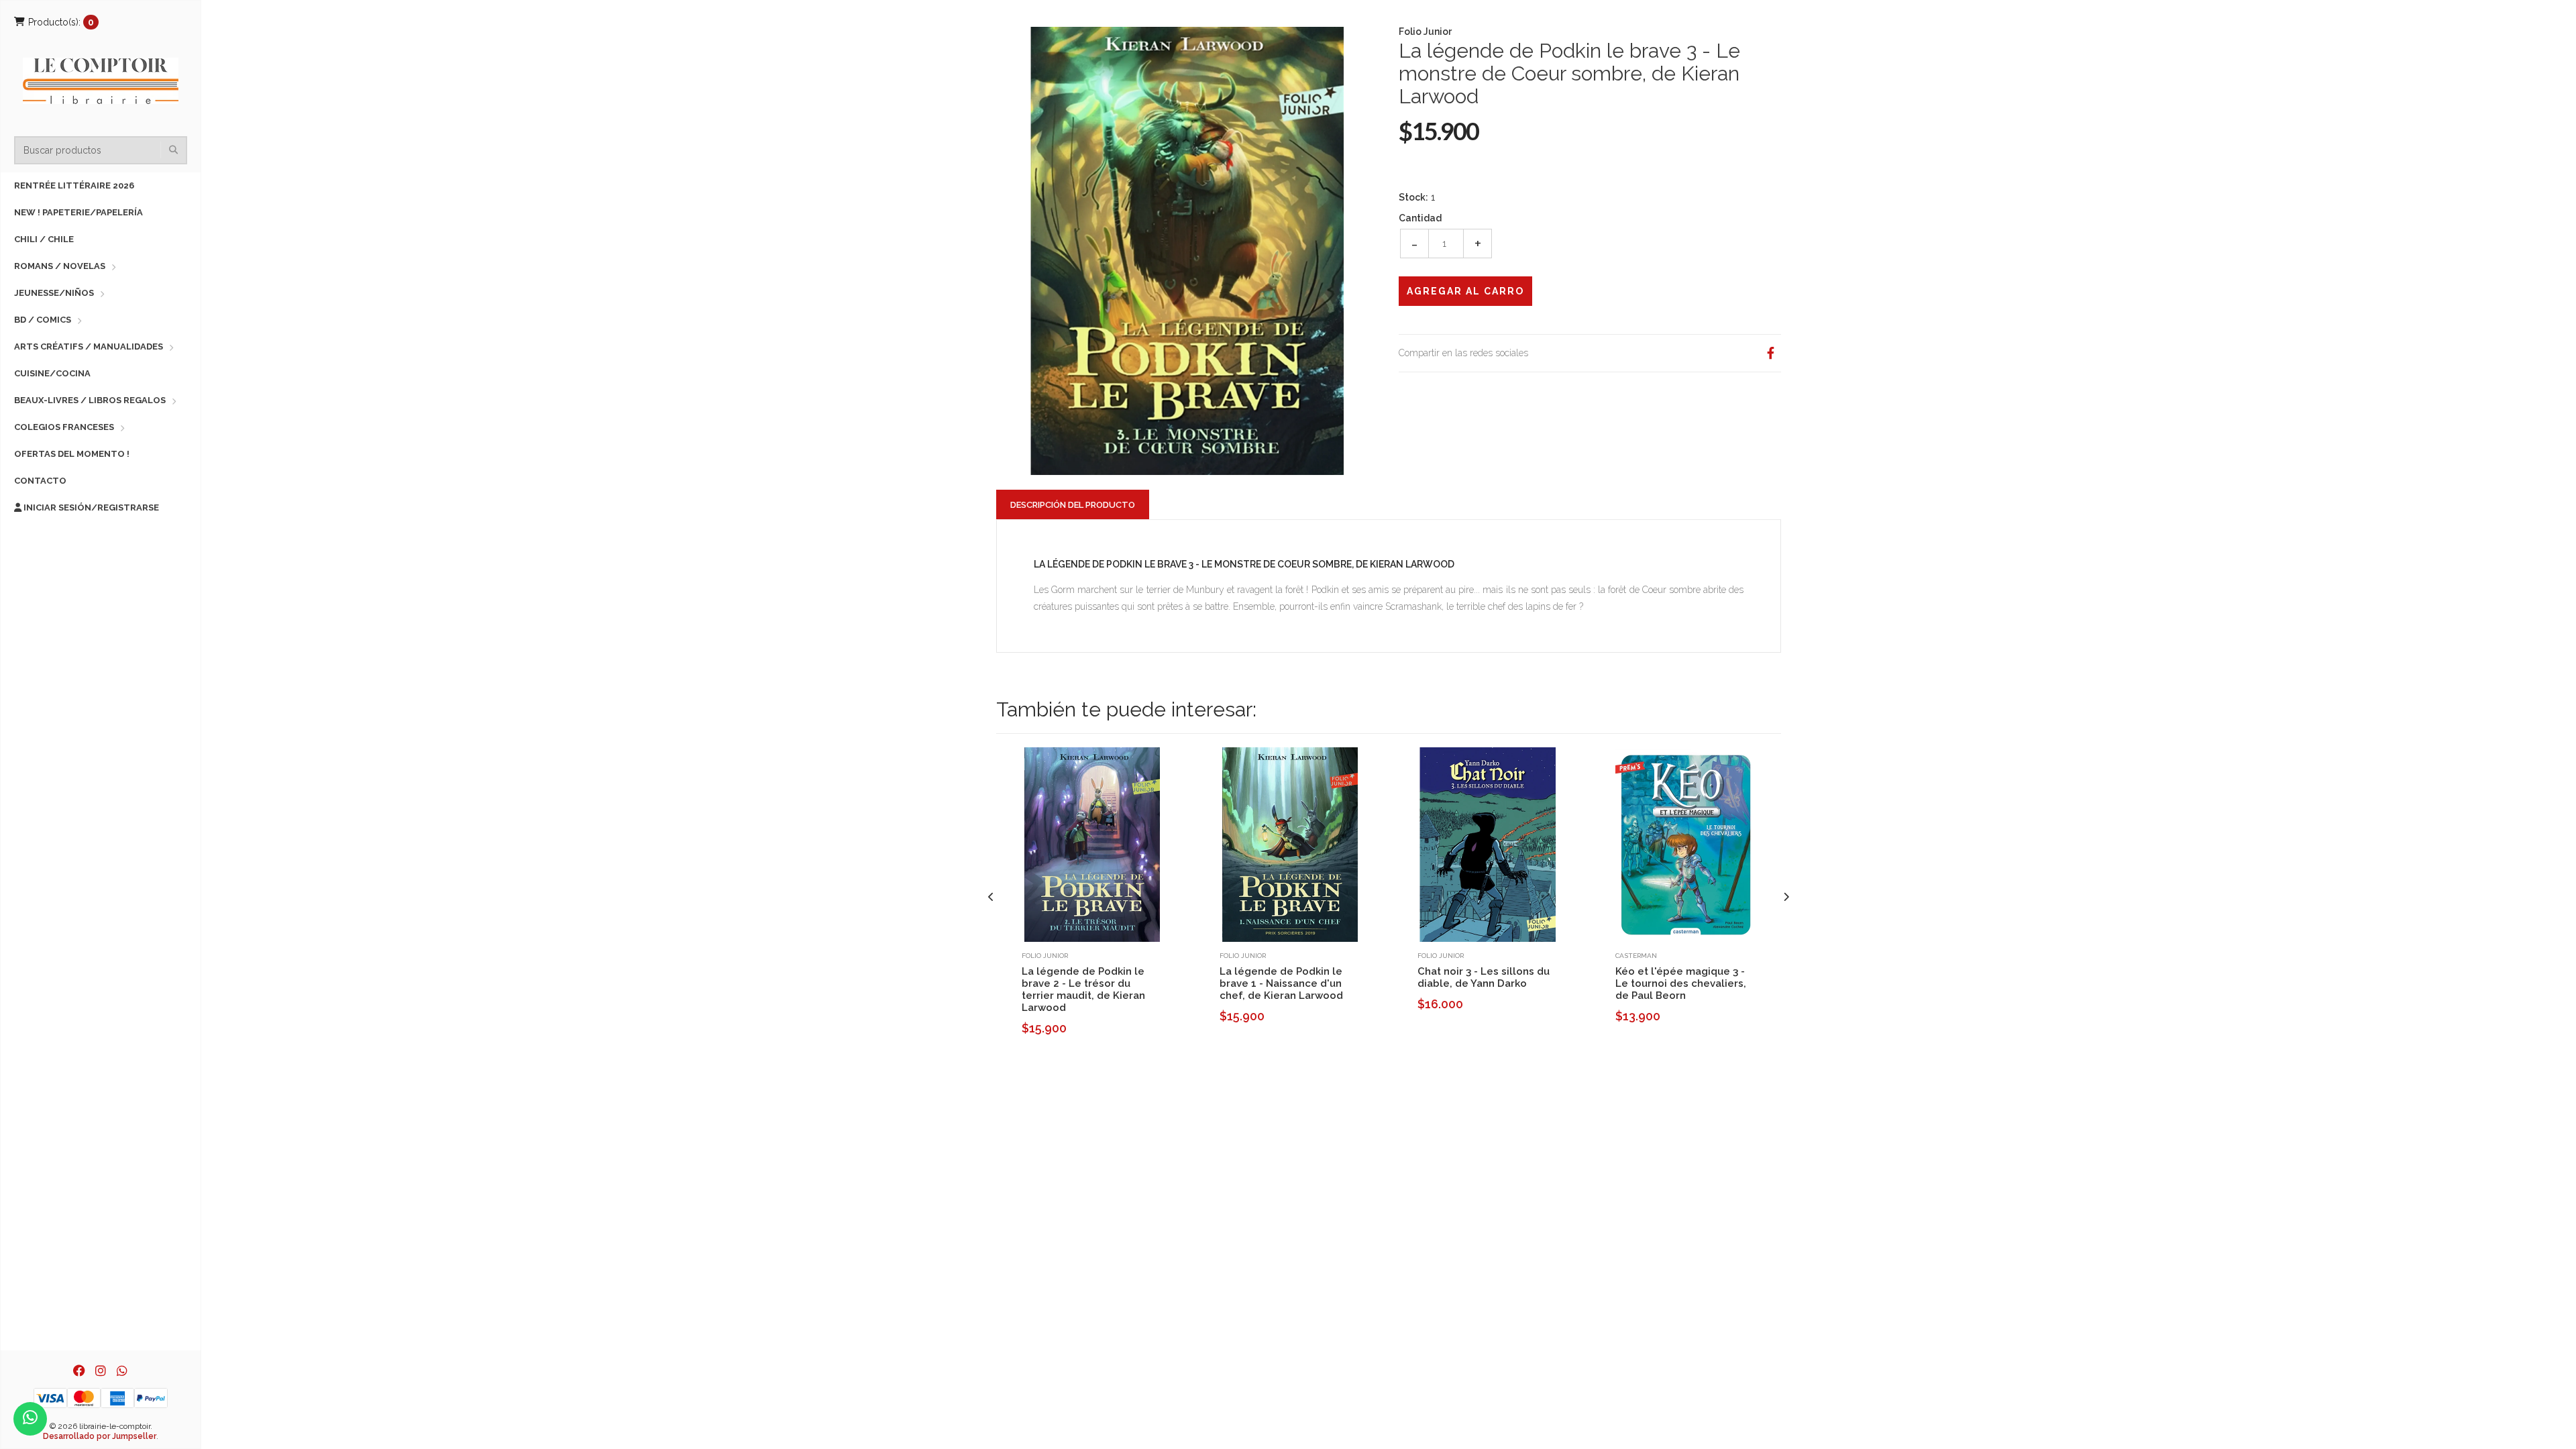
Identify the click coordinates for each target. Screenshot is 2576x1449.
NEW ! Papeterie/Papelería (78, 212)
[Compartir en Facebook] (1770, 353)
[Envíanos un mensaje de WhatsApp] (30, 1419)
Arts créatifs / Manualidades (89, 346)
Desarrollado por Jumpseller (100, 1436)
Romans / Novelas (60, 266)
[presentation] (991, 897)
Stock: (1413, 197)
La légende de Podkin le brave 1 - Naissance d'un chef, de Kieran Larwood (1281, 983)
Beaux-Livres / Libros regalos (90, 400)
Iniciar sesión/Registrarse (90, 507)
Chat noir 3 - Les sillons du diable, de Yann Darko (1484, 977)
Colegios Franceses (64, 427)
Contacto (40, 481)
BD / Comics (43, 320)
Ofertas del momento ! (72, 454)
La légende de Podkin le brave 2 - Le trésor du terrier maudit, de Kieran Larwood (1083, 989)
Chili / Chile (44, 239)
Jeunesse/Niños (54, 293)
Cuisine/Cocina (52, 373)
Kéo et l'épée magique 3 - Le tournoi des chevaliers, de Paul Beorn (1681, 983)
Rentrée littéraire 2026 (74, 185)
